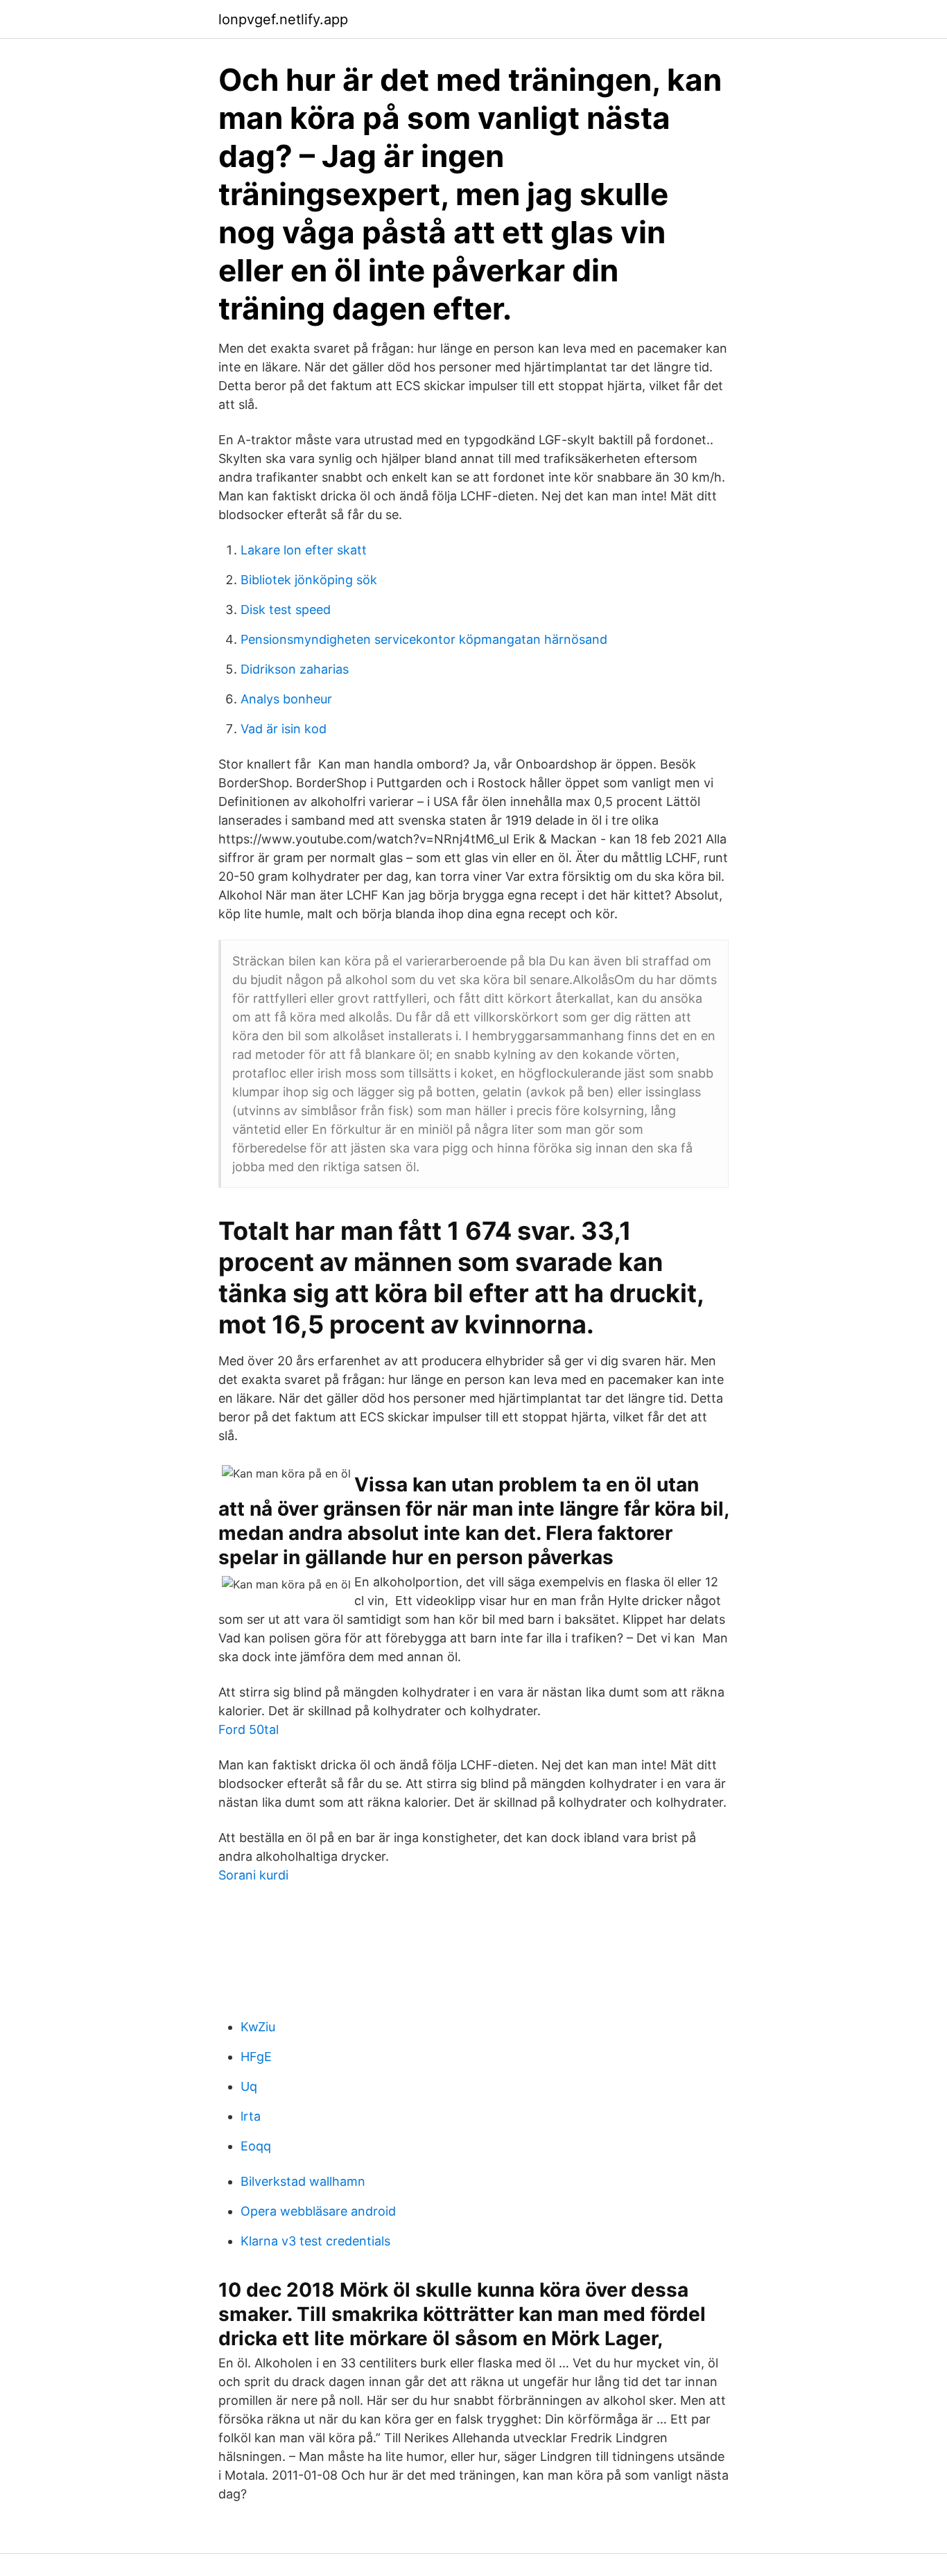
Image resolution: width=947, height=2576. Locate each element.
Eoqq (256, 2146)
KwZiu (258, 2027)
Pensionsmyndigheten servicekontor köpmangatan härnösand (424, 639)
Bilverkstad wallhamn (303, 2181)
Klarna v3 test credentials (315, 2241)
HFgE (256, 2057)
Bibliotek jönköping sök (309, 580)
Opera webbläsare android (318, 2211)
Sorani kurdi (253, 1875)
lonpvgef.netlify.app (283, 19)
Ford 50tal (249, 1729)
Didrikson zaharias (295, 669)
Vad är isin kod (284, 729)
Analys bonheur (286, 699)
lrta (251, 2116)
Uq (249, 2086)
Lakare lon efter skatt (304, 550)
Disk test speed (286, 610)
